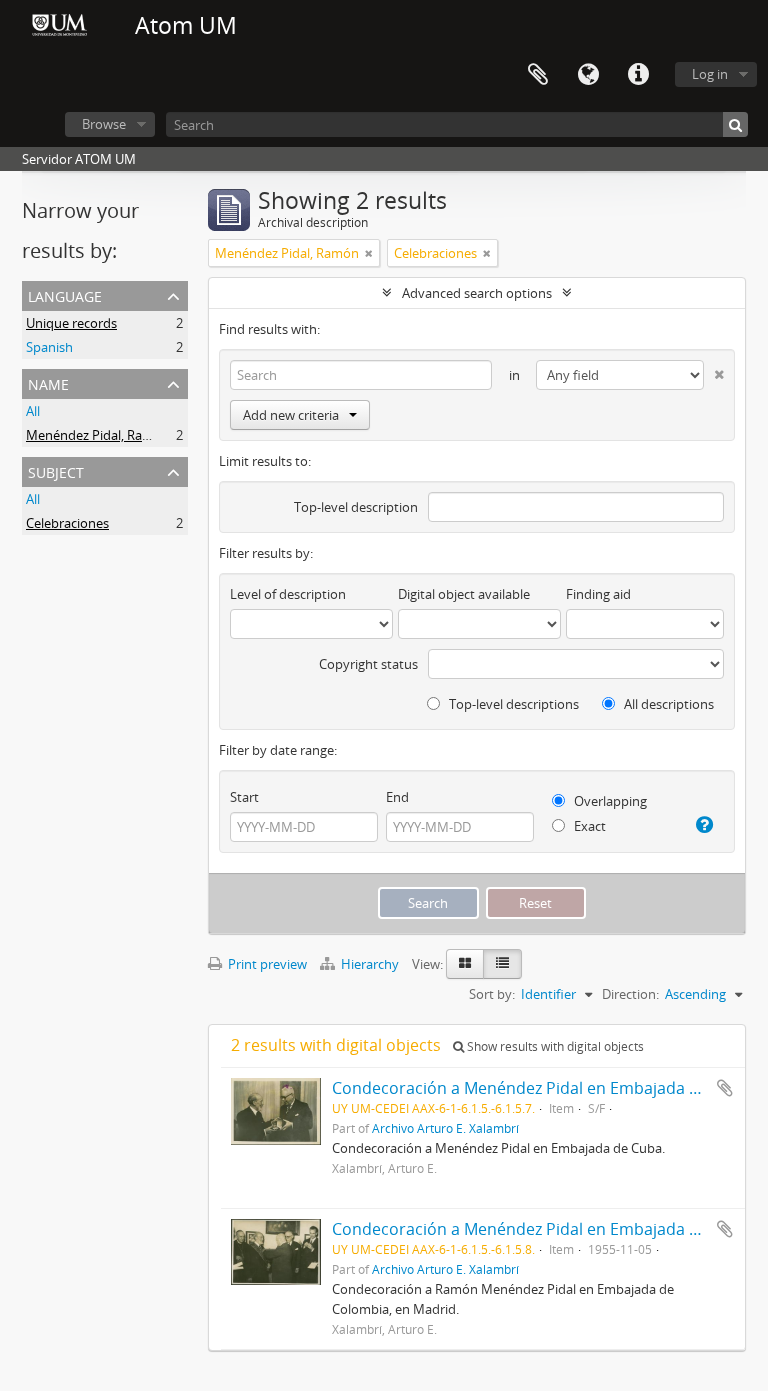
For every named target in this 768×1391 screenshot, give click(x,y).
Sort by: (492, 994)
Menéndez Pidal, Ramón (98, 435)
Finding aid (598, 594)
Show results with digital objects (554, 1046)
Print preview (266, 964)
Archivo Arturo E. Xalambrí (445, 1128)
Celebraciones (67, 523)
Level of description (288, 594)
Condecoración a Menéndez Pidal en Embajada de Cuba (541, 1088)
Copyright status (368, 664)
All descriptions (667, 704)
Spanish (49, 347)
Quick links (638, 75)
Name (48, 382)
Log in (710, 74)
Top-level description (356, 507)
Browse (104, 124)
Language (588, 75)
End (397, 797)
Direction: (630, 994)
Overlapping (609, 801)
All (33, 411)
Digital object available (464, 594)
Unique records (71, 323)
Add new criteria (291, 415)
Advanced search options (477, 293)
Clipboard (538, 75)
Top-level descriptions (512, 704)
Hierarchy (370, 964)
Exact (588, 826)
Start (244, 797)
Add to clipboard (725, 1088)
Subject (56, 470)
